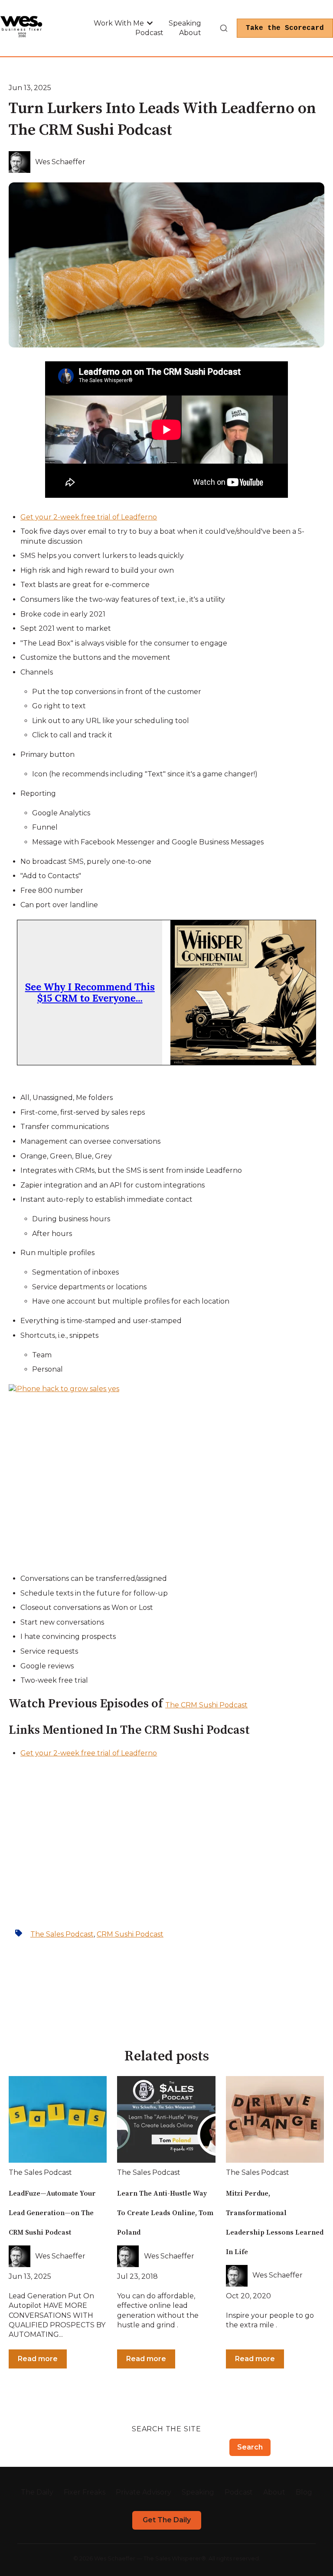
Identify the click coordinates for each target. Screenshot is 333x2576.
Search (250, 2447)
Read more (38, 2359)
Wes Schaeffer (60, 162)
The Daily (37, 2492)
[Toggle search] (224, 28)
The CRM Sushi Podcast (206, 1705)
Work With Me (119, 23)
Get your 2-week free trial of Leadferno (89, 517)
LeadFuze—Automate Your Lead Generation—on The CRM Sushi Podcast (52, 2213)
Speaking (185, 23)
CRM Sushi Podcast (130, 1934)
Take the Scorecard (285, 28)
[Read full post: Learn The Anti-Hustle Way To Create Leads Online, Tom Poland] (166, 2119)
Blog (304, 2492)
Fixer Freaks (85, 2492)
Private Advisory (144, 2492)
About (190, 33)
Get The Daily (167, 2520)
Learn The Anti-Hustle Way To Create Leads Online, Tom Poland (165, 2213)
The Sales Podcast (62, 1934)
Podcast (149, 33)
